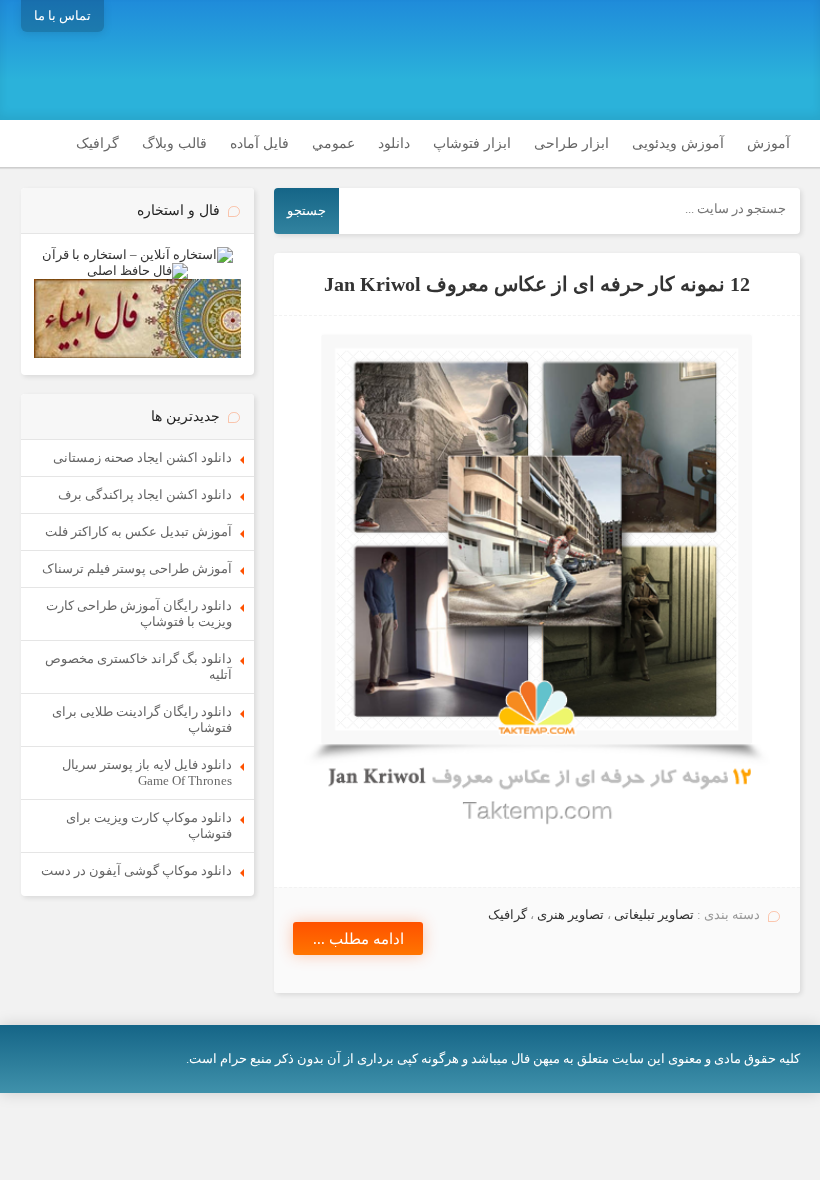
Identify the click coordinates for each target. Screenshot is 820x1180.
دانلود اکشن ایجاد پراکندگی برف (145, 494)
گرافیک (97, 143)
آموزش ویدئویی (678, 143)
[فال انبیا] (138, 353)
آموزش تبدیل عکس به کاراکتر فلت (138, 531)
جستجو (306, 210)
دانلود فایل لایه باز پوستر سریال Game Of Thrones (147, 772)
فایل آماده (259, 143)
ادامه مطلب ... (358, 939)
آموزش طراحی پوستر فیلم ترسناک (137, 568)
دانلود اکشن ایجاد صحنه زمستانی (142, 457)
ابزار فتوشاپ (472, 143)
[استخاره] (137, 254)
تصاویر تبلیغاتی (654, 914)
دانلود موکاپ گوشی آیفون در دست (136, 870)
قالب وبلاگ (174, 143)
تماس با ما (62, 15)
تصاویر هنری (570, 914)
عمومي (333, 143)
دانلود (394, 143)
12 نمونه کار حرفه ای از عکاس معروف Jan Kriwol (537, 284)
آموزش (768, 143)
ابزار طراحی (571, 143)
